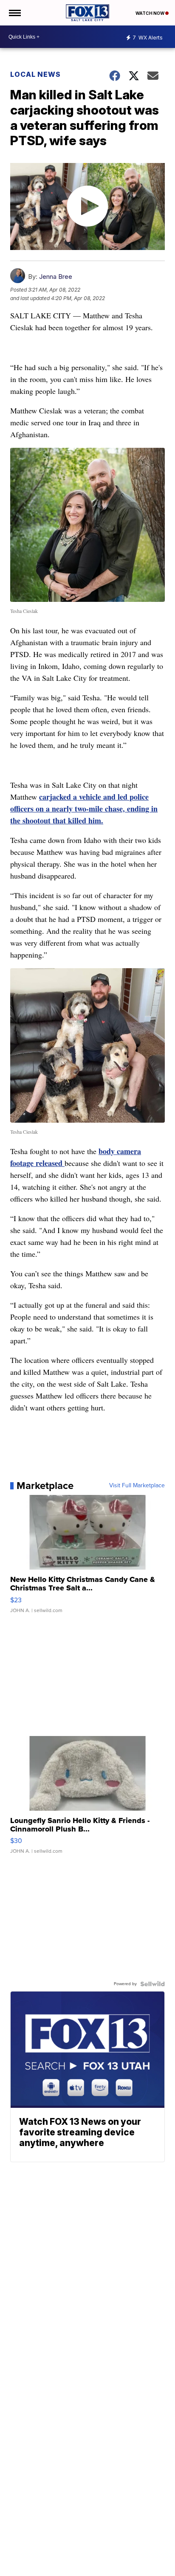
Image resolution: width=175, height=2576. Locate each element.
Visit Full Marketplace (137, 1486)
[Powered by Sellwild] (152, 1984)
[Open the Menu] (14, 13)
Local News (35, 74)
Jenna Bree (56, 277)
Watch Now (150, 13)
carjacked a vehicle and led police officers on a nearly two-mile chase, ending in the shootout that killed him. (84, 809)
